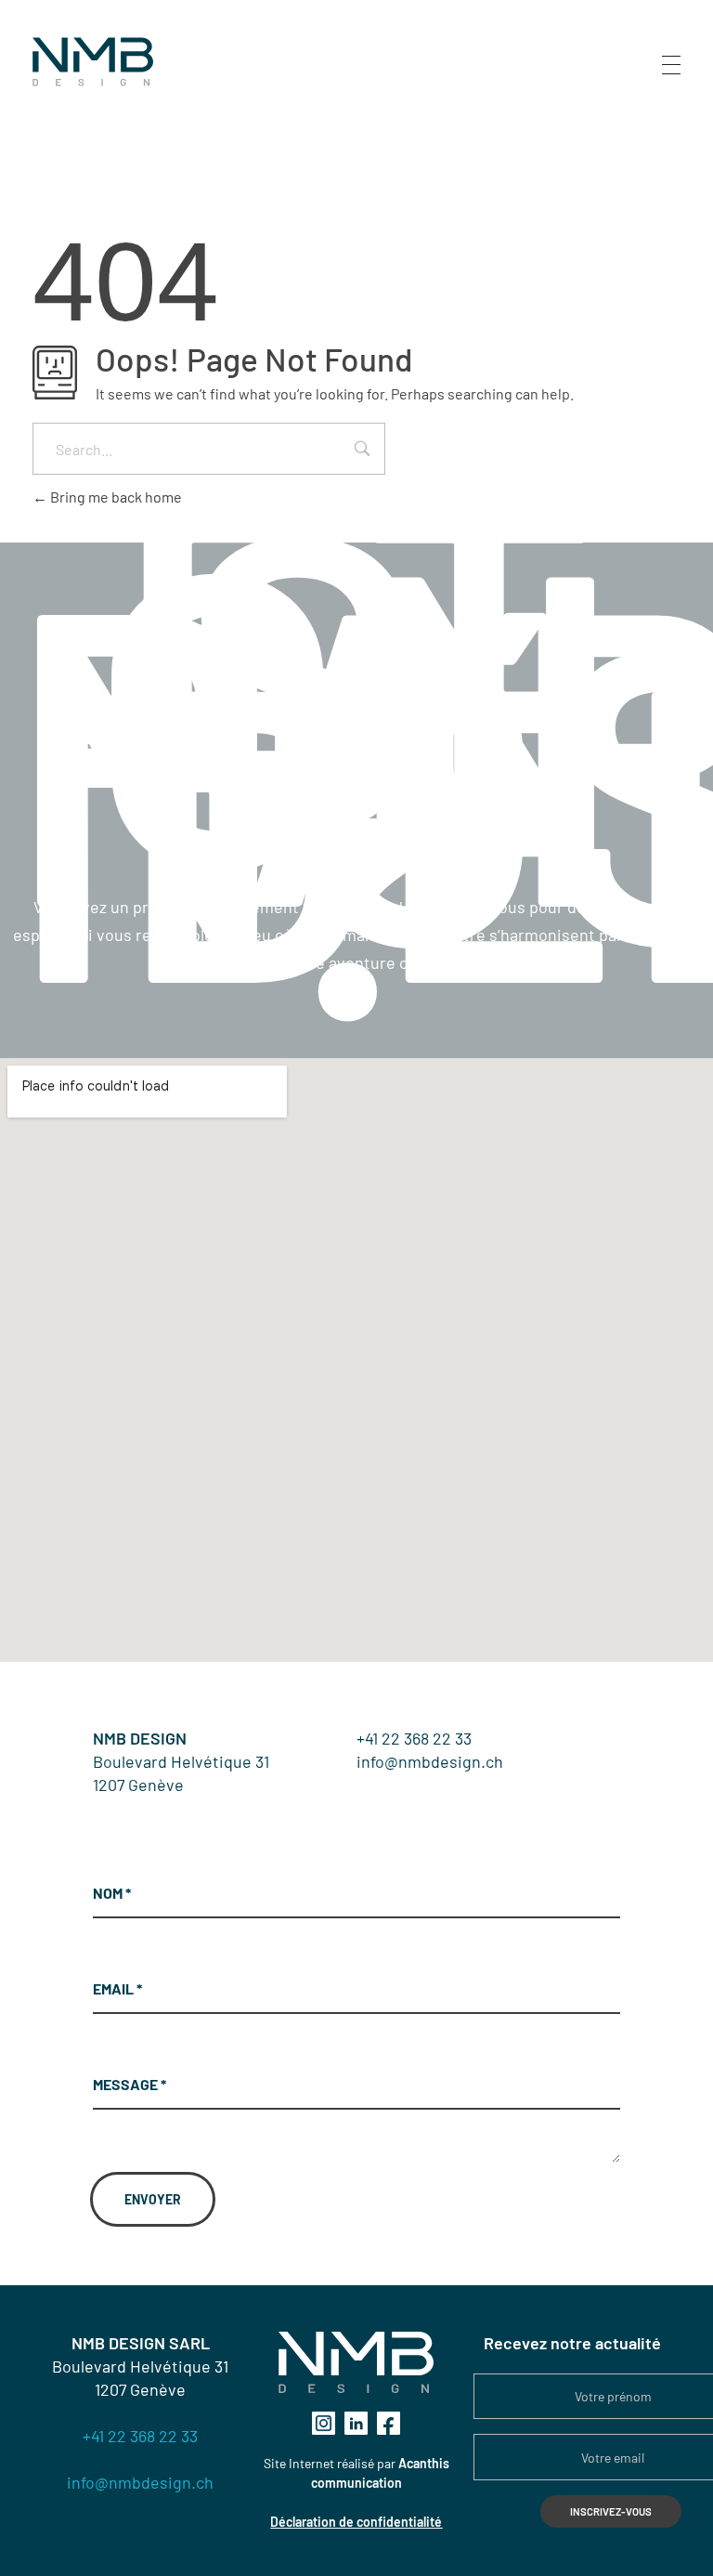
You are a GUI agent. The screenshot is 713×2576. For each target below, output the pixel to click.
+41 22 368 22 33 (414, 1738)
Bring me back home (115, 497)
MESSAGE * (130, 2084)
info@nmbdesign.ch (430, 1761)
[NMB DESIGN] (93, 62)
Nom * (112, 1893)
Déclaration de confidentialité (356, 2522)
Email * (117, 1988)
